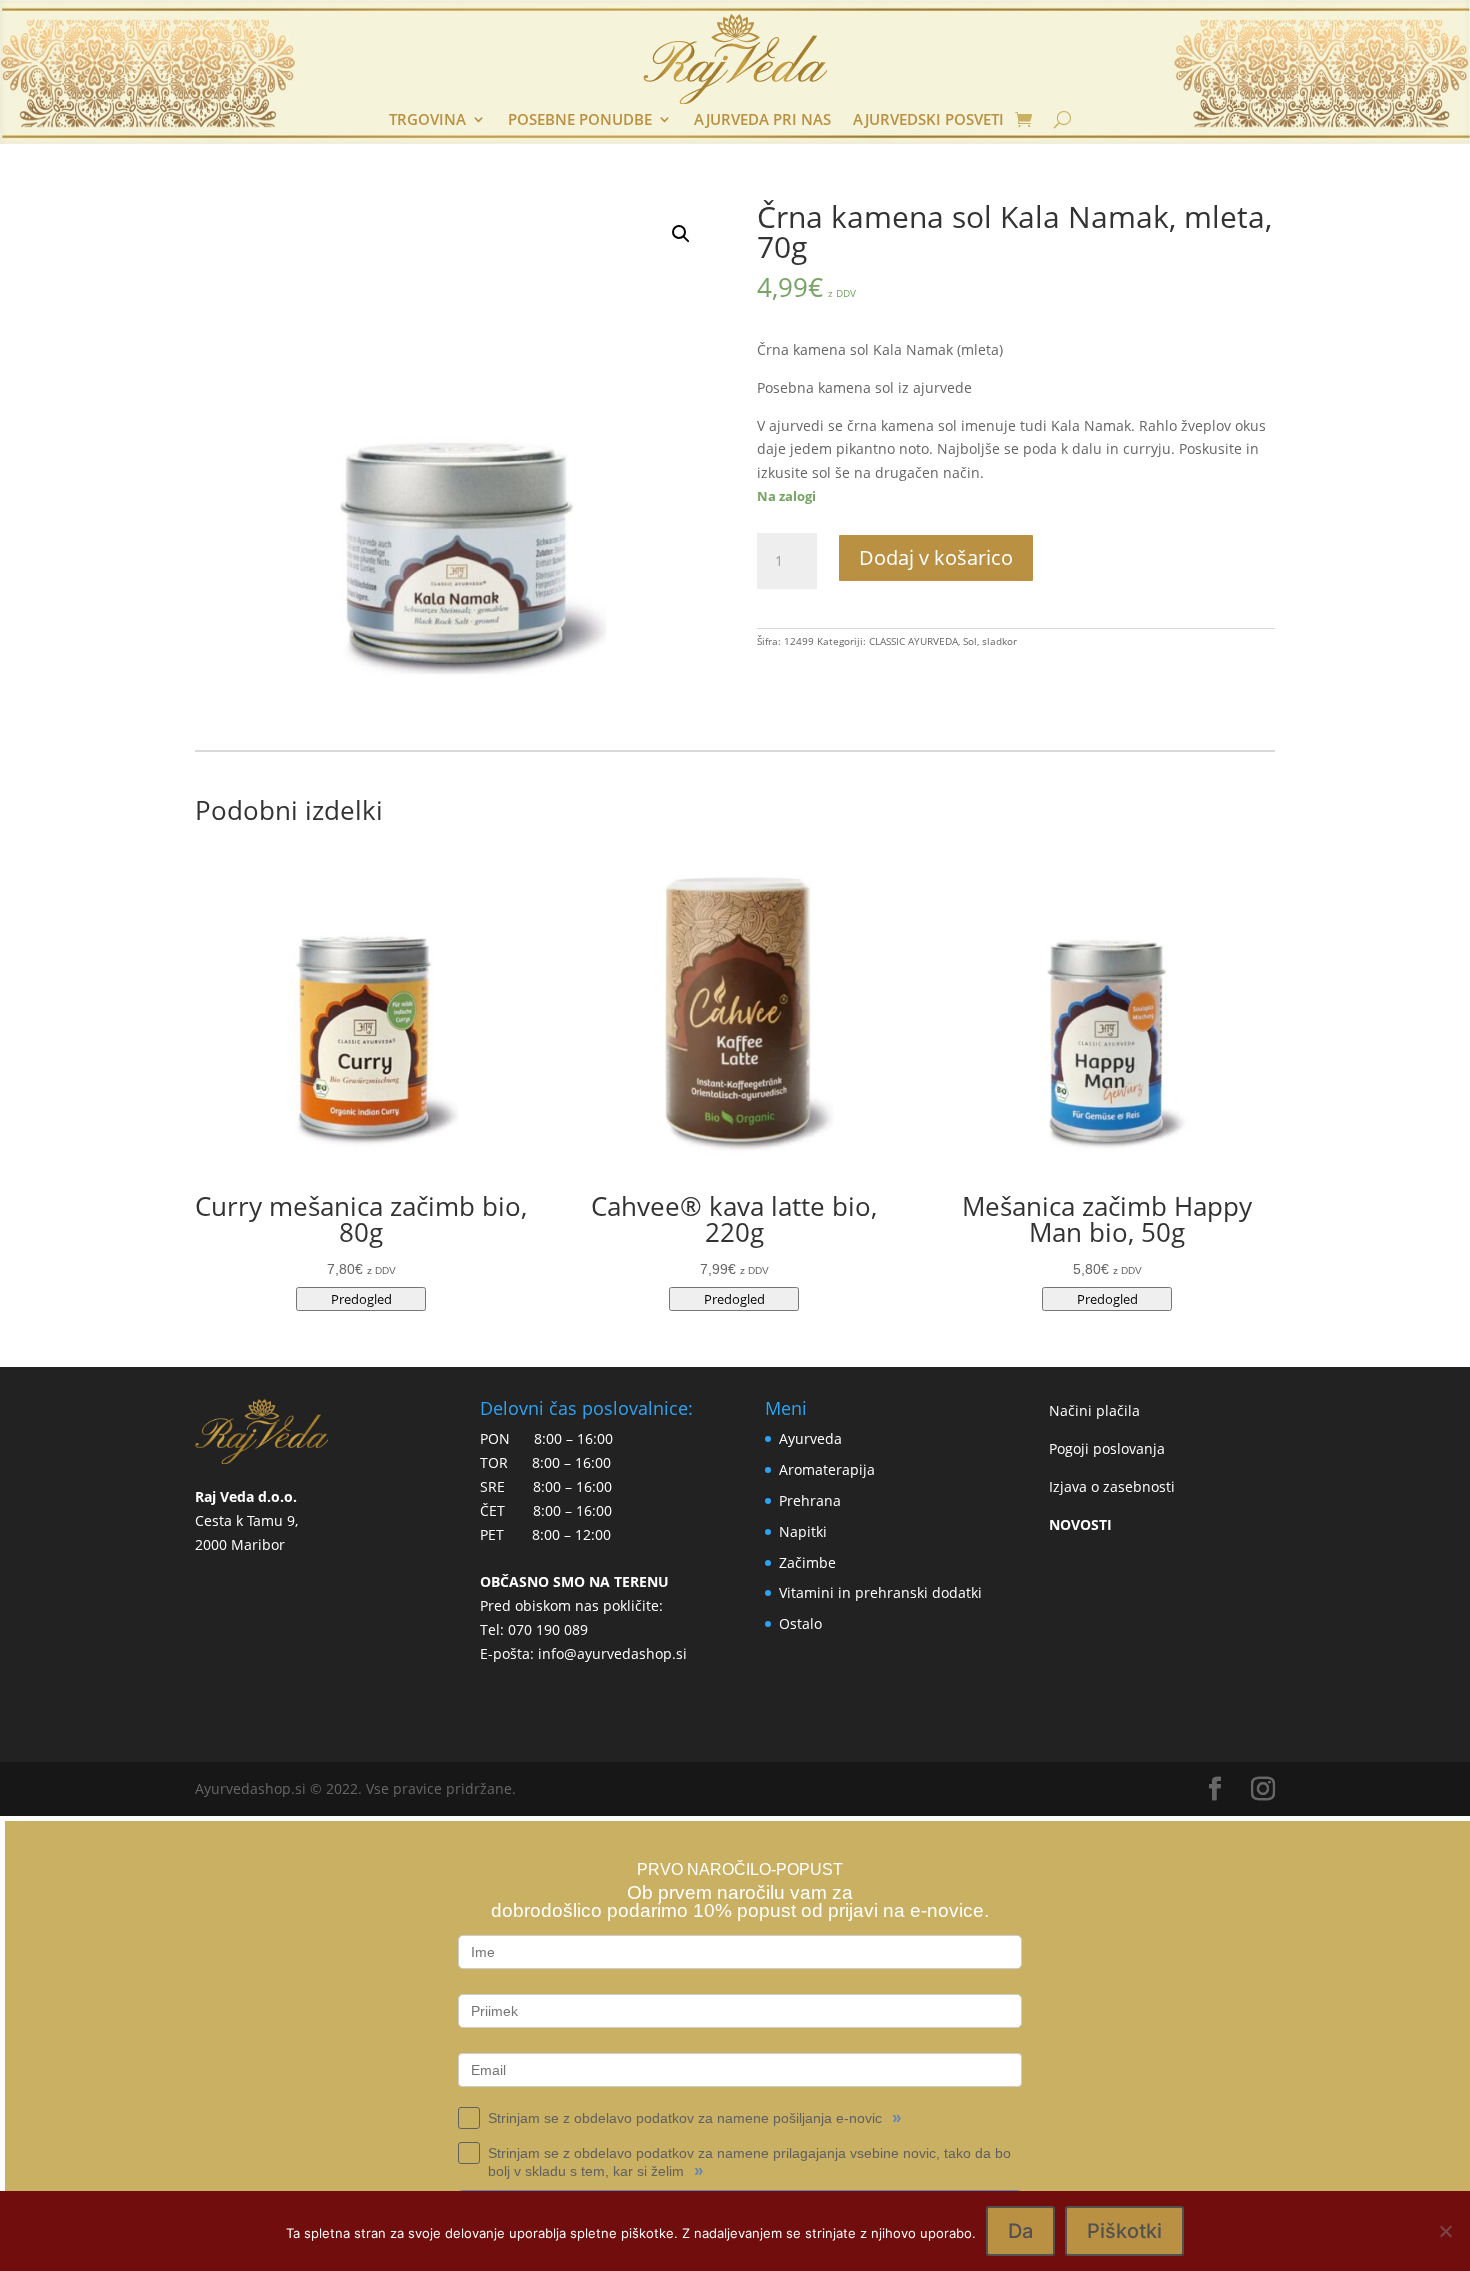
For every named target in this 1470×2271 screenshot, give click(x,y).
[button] (681, 234)
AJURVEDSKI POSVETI (928, 120)
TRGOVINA (427, 120)
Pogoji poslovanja (1107, 1448)
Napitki (803, 1531)
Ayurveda (810, 1438)
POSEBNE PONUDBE (580, 120)
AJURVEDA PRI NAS (762, 120)
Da (1020, 2231)
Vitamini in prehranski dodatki (880, 1592)
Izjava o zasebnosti (1112, 1486)
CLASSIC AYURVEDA (913, 641)
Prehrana (810, 1500)
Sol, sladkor (990, 641)
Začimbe (807, 1562)
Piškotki (1124, 2231)
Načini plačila (1094, 1410)
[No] (1445, 2231)
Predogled (361, 1299)
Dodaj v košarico (936, 557)
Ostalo (800, 1623)
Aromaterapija (827, 1469)
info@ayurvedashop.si (612, 1653)
